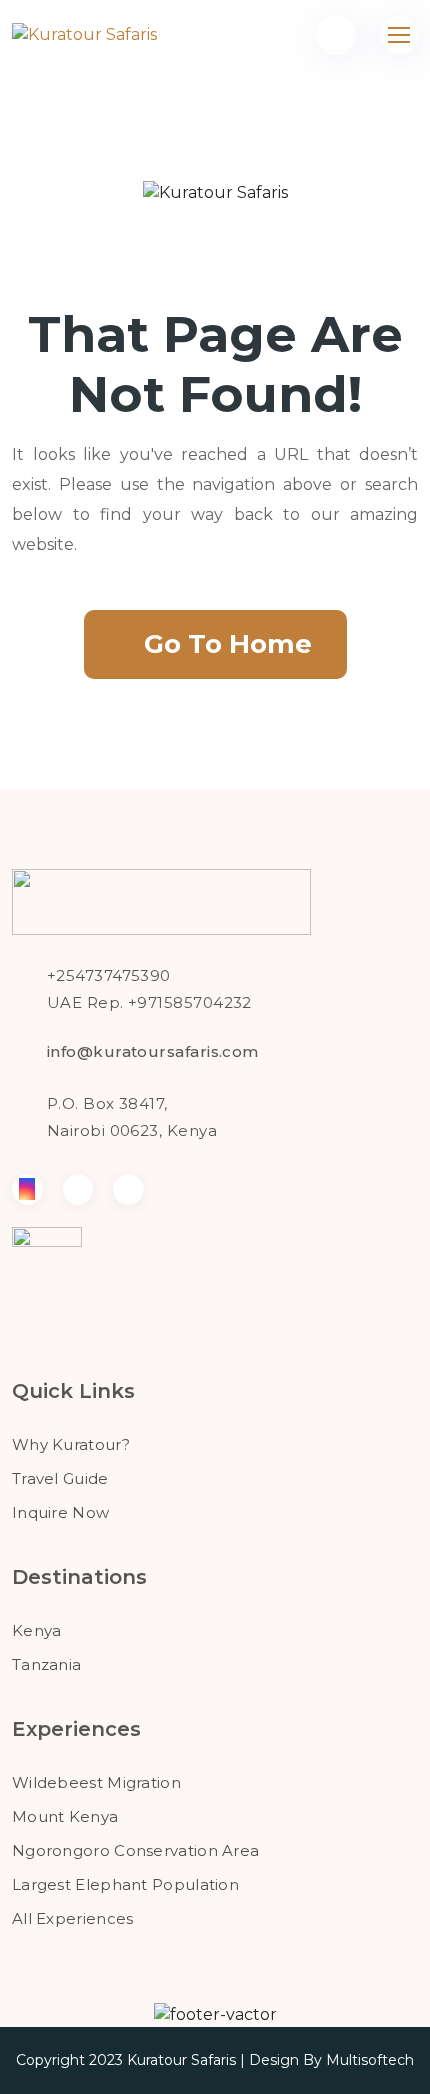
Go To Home (228, 644)
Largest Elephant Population (125, 1884)
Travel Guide (60, 1478)
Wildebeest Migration (96, 1782)
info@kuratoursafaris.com (153, 1051)
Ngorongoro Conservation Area (135, 1850)
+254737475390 (109, 975)
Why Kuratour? (71, 1444)
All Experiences (73, 1918)
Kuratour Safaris (181, 2060)
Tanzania (46, 1664)
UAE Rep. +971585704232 (149, 1002)
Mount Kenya (65, 1816)
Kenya (37, 1630)
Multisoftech (370, 2060)
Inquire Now (60, 1512)
